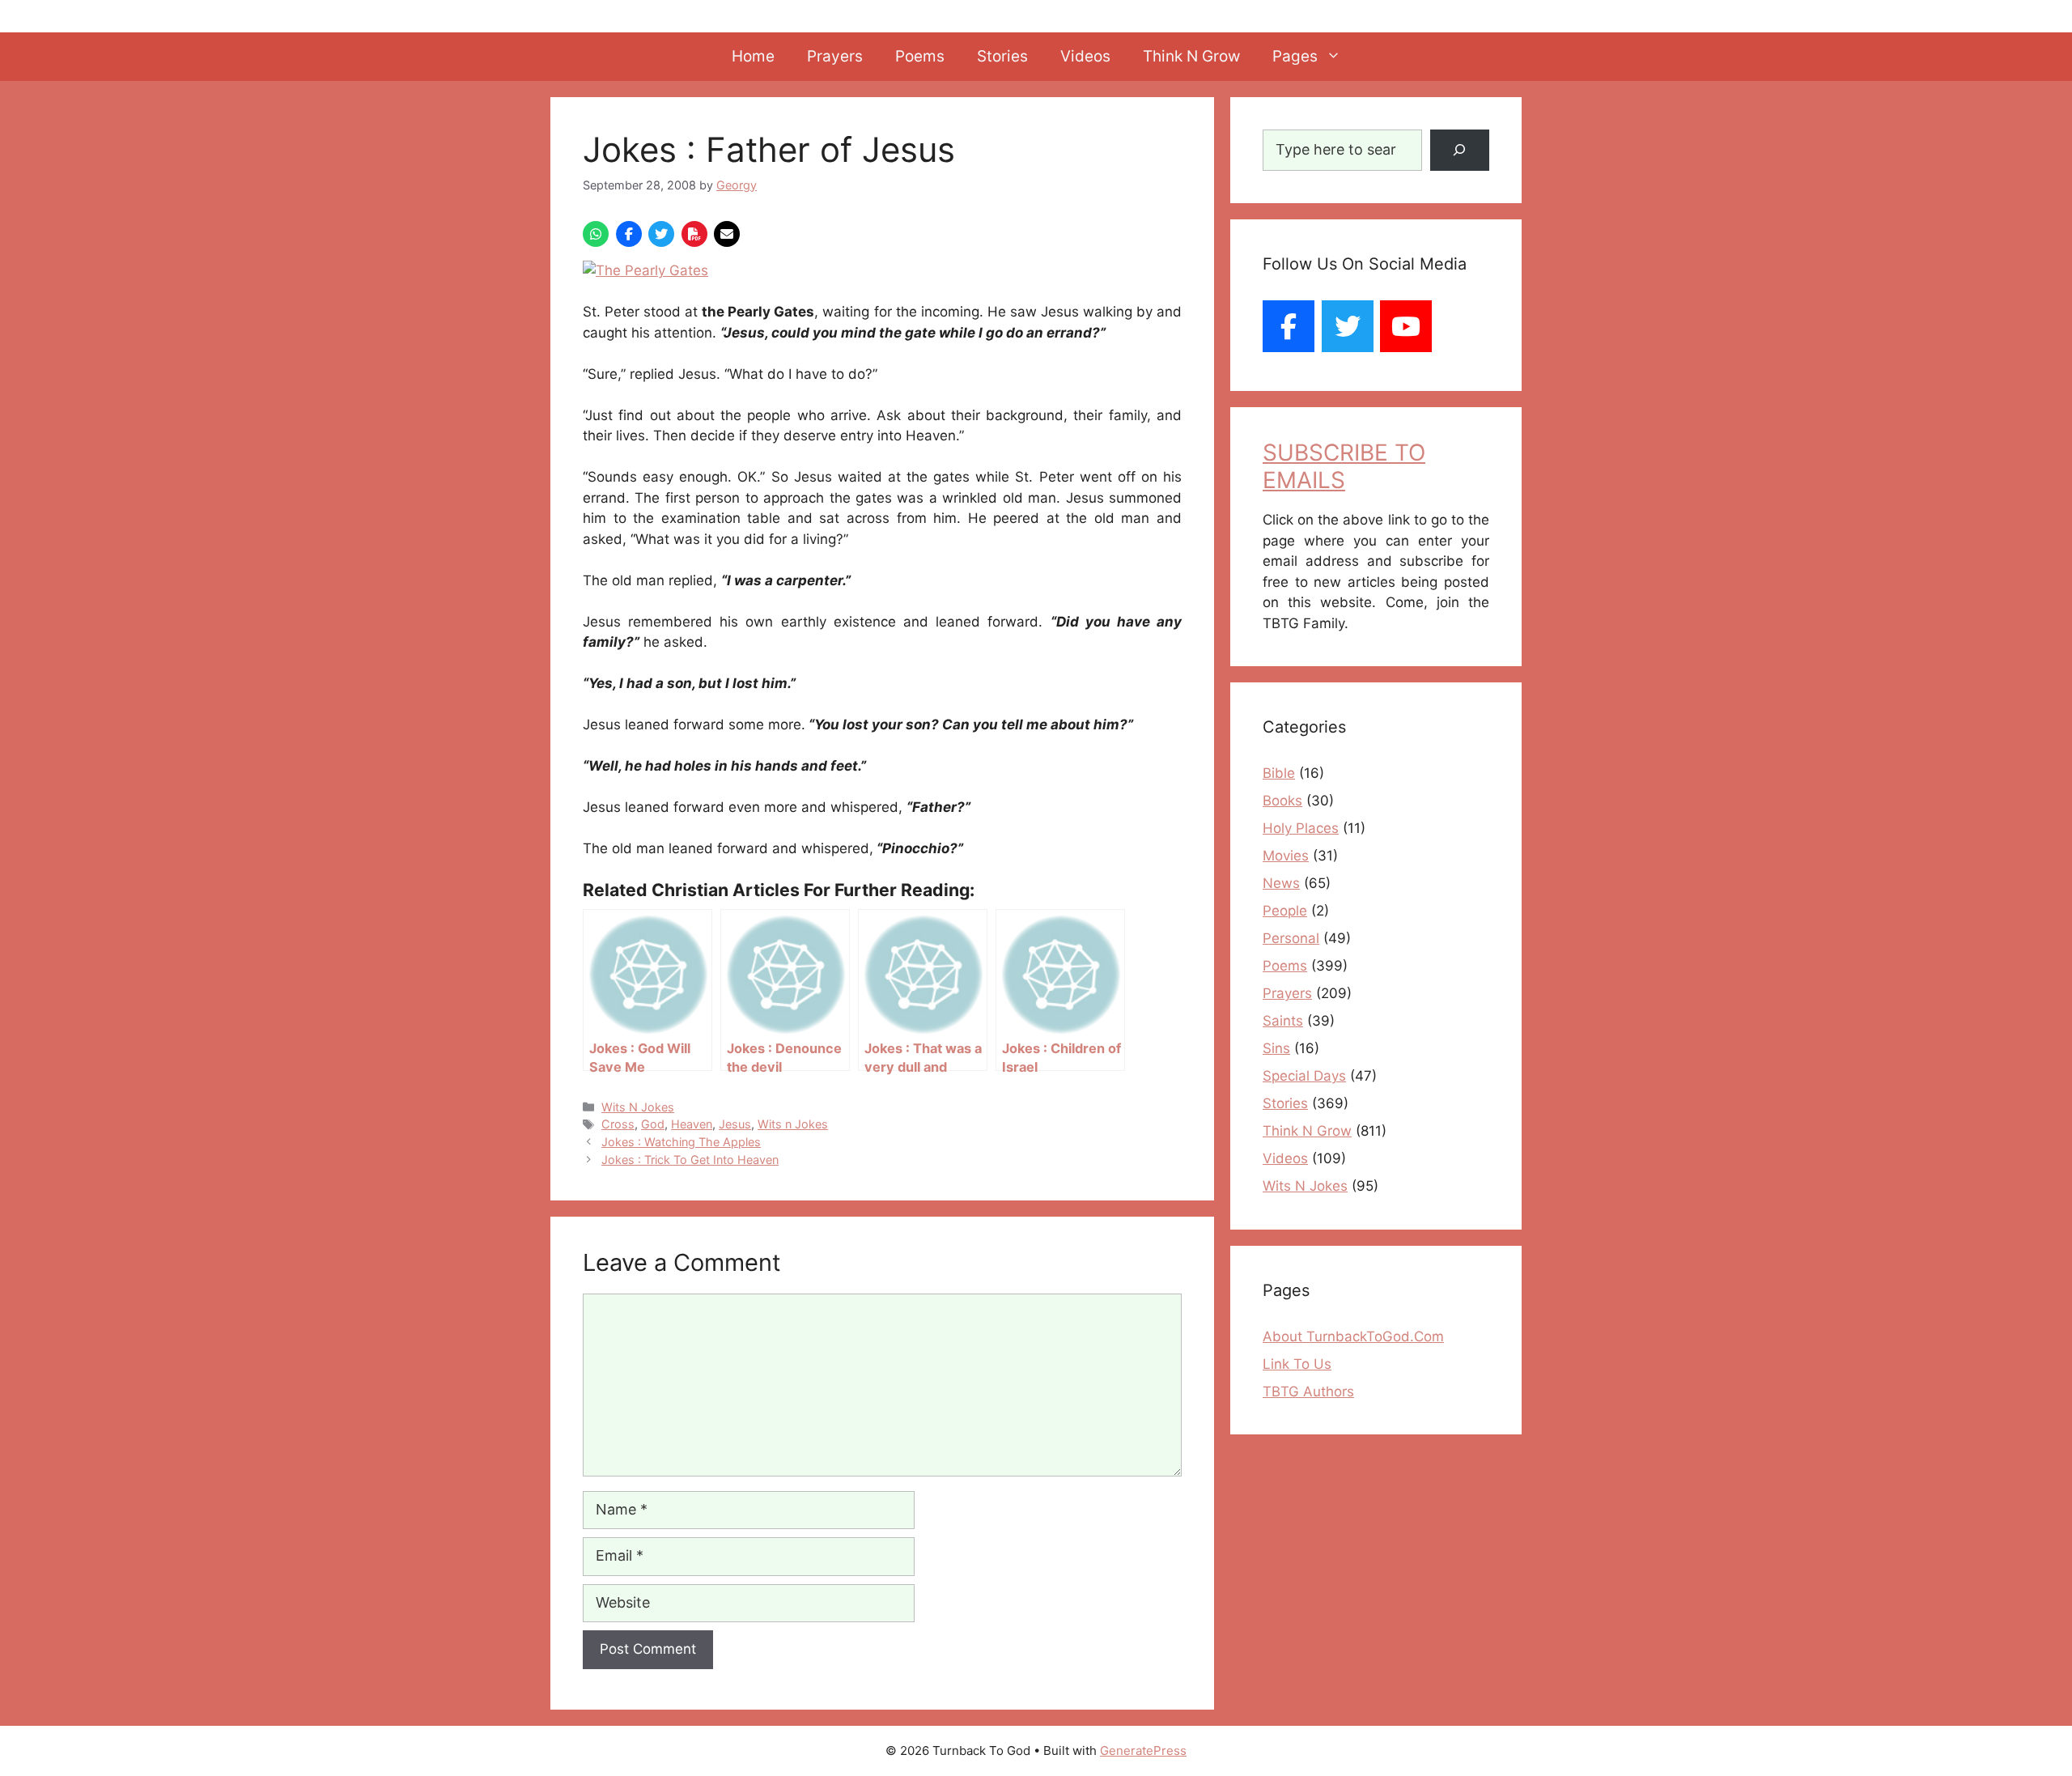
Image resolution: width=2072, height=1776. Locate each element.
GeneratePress (1143, 1751)
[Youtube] (1406, 326)
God (653, 1124)
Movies (1286, 856)
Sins (1276, 1048)
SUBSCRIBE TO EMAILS (1344, 466)
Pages (1295, 56)
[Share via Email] (727, 234)
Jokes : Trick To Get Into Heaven (690, 1160)
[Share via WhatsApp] (596, 234)
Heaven (692, 1124)
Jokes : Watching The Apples (681, 1142)
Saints (1283, 1021)
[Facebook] (1289, 326)
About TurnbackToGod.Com (1353, 1336)
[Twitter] (1348, 326)
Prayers (835, 56)
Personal (1291, 938)
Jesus (735, 1124)
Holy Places (1301, 828)
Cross (618, 1124)
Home (753, 56)
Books (1282, 801)
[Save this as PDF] (694, 234)
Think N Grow (1191, 56)
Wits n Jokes (793, 1124)
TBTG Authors (1308, 1391)
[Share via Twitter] (661, 234)
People (1285, 911)
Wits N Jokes (638, 1107)
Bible (1279, 773)
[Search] (1460, 150)
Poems (920, 56)
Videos (1085, 56)
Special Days (1304, 1076)
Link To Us (1297, 1364)
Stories (1002, 56)
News (1281, 883)
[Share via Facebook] (629, 234)
